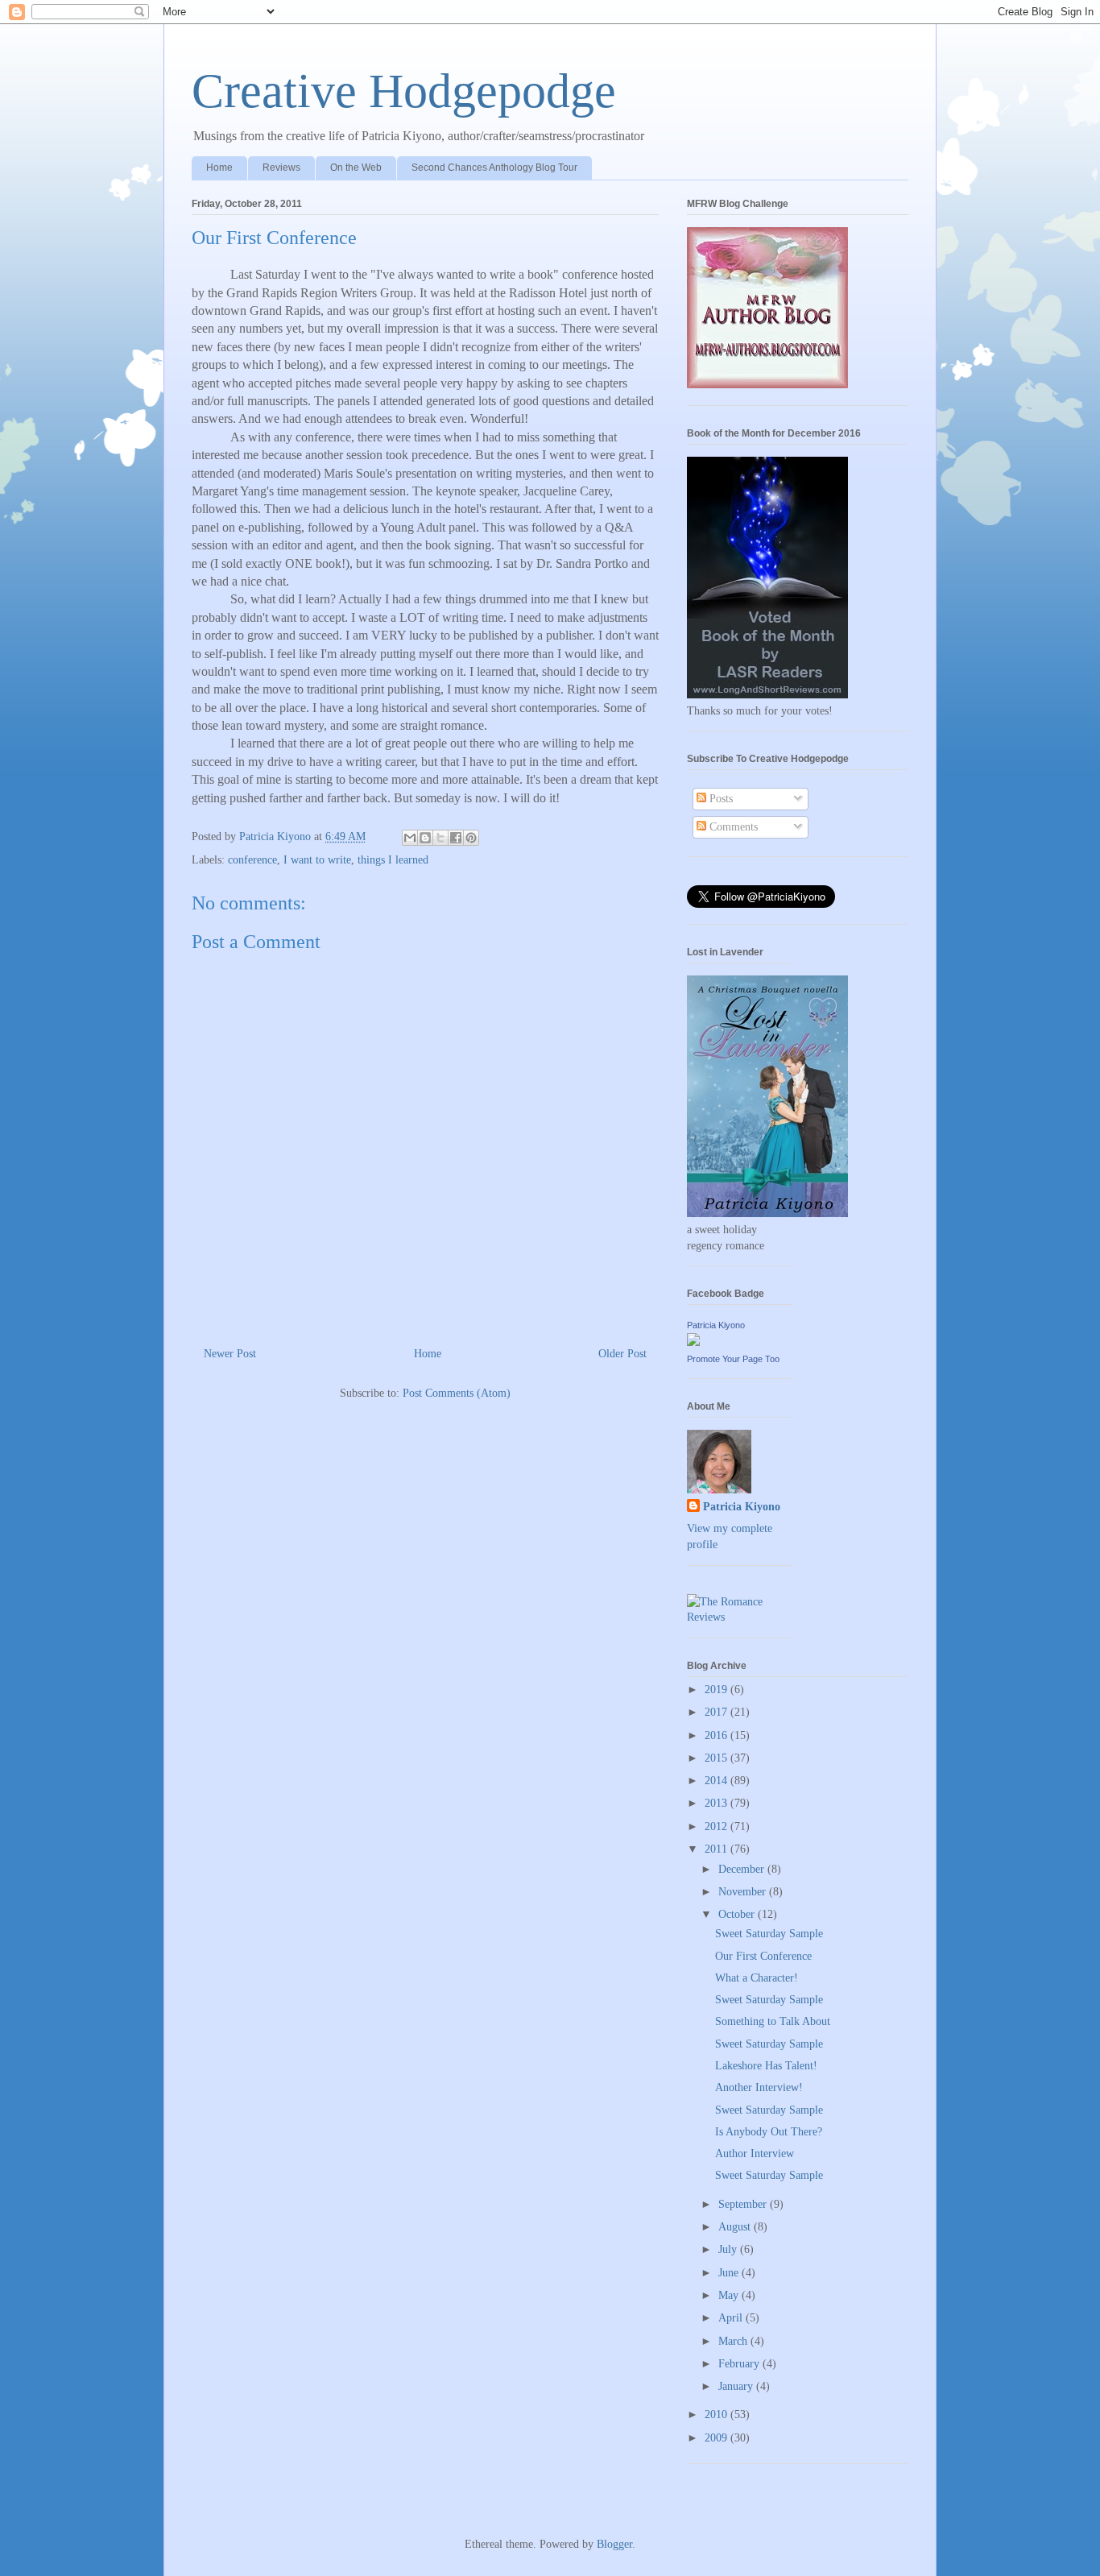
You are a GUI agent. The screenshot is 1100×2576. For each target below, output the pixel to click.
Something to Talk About (773, 2021)
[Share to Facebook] (456, 838)
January (737, 2386)
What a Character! (757, 1978)
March (734, 2341)
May (730, 2295)
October (738, 1914)
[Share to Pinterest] (471, 838)
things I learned (393, 860)
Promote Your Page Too (733, 1359)
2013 (717, 1803)
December (743, 1869)
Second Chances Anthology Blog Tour (494, 168)
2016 (717, 1735)
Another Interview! (759, 2087)
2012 (717, 1826)
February (740, 2364)
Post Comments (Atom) (457, 1393)
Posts (720, 799)
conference (252, 860)
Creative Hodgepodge (404, 91)
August (736, 2227)
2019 (717, 1690)
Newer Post (230, 1354)
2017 (717, 1712)
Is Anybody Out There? (769, 2132)
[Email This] (410, 838)
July (729, 2249)
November (744, 1892)
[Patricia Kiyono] (693, 1342)
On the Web (356, 168)
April (732, 2318)
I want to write (317, 860)
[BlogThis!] (425, 838)
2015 (717, 1758)
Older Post (622, 1354)
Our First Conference (763, 1956)
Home (219, 168)
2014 (717, 1781)
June (730, 2273)
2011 (717, 1849)
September (744, 2204)
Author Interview (755, 2154)
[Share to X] (440, 838)
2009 (717, 2438)
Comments (732, 827)
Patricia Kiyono (716, 1325)
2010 (717, 2414)
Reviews (281, 168)
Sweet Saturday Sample (769, 1934)
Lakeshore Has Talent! (766, 2066)
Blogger (614, 2544)
